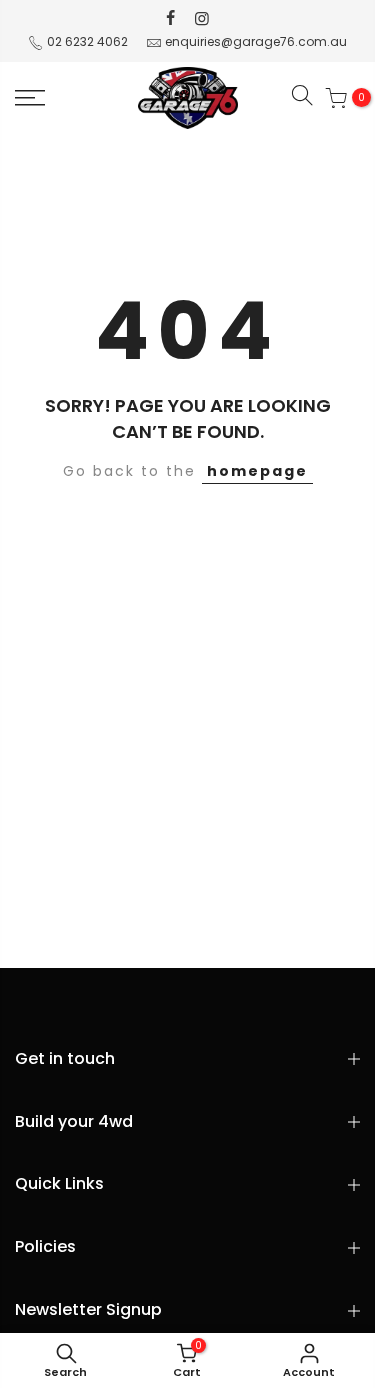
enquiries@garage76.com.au (256, 41)
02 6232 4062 (87, 41)
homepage (257, 471)
